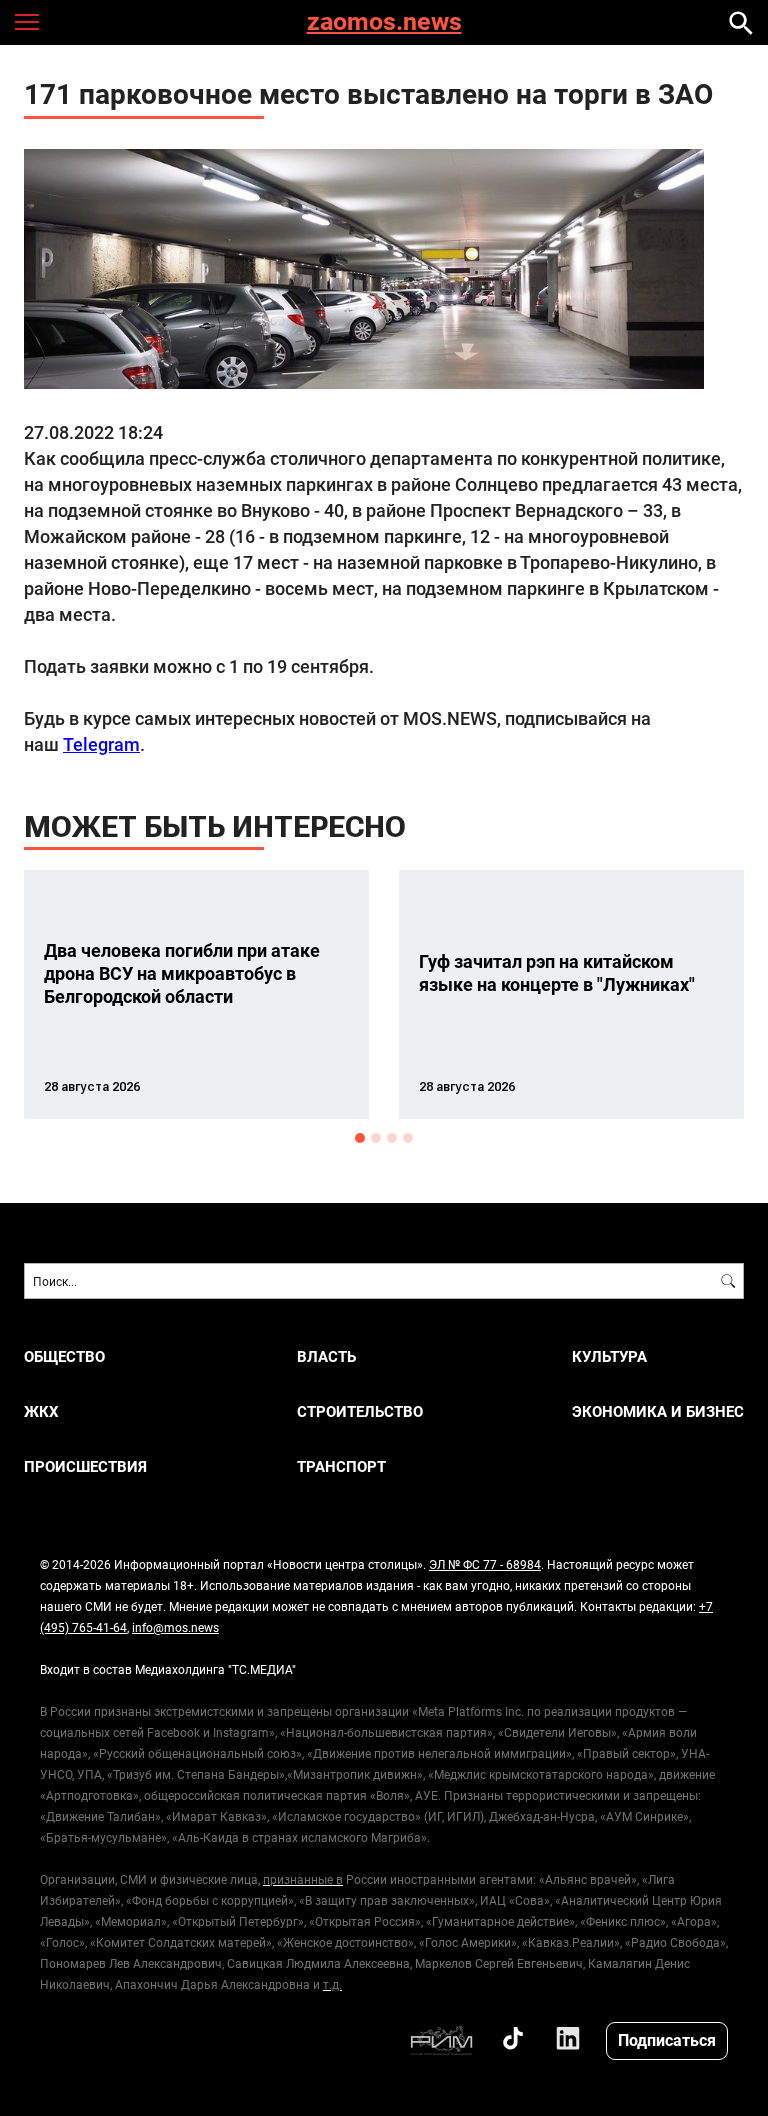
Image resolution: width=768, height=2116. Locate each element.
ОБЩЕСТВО (64, 1356)
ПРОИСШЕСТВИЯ (85, 1466)
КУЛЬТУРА (609, 1356)
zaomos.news (384, 22)
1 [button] (360, 1138)
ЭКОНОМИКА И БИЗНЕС (658, 1411)
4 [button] (408, 1138)
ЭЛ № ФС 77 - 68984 (485, 1564)
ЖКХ (41, 1411)
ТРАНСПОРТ (341, 1466)
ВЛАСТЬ (326, 1356)
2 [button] (376, 1138)
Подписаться (667, 2039)
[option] (196, 994)
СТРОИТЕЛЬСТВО (360, 1411)
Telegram (101, 744)
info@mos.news (175, 1627)
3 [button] (392, 1138)
